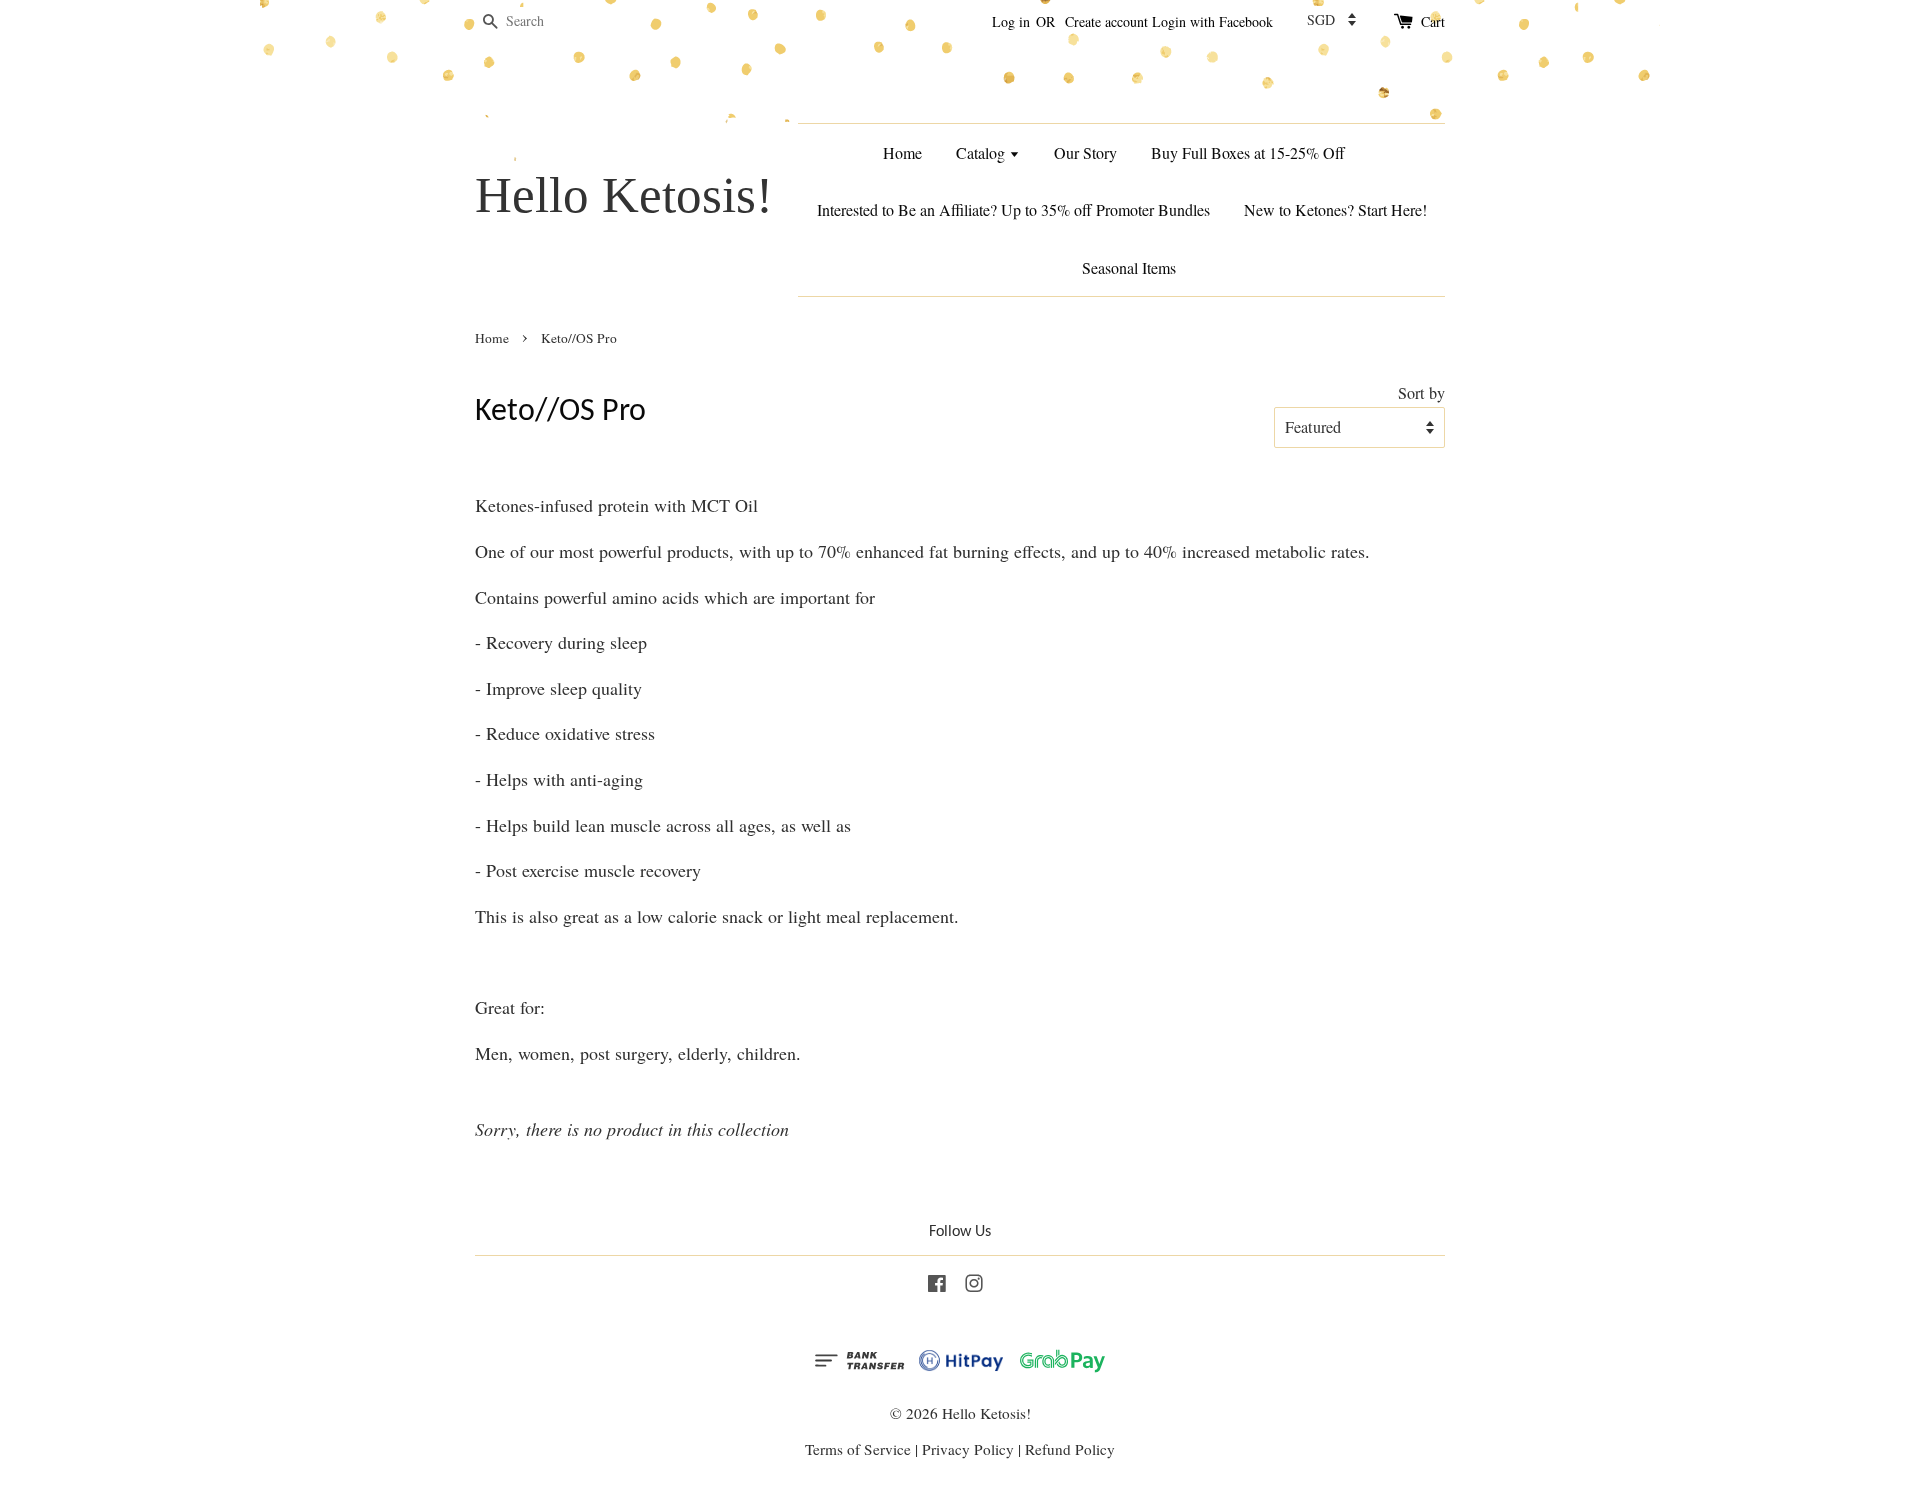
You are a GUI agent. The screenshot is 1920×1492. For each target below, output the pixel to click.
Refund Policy (1070, 1449)
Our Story (1085, 152)
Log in (1011, 21)
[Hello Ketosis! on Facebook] (937, 1286)
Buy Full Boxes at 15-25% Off (1248, 152)
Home (902, 152)
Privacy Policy (968, 1449)
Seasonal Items (1129, 267)
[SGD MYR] (1331, 20)
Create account (1106, 21)
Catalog (982, 152)
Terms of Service (858, 1449)
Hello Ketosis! (624, 194)
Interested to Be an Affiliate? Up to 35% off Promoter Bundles (1013, 209)
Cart (1433, 21)
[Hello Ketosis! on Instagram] (974, 1286)
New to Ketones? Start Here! (1335, 209)
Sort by (1421, 393)
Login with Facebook (1212, 21)
